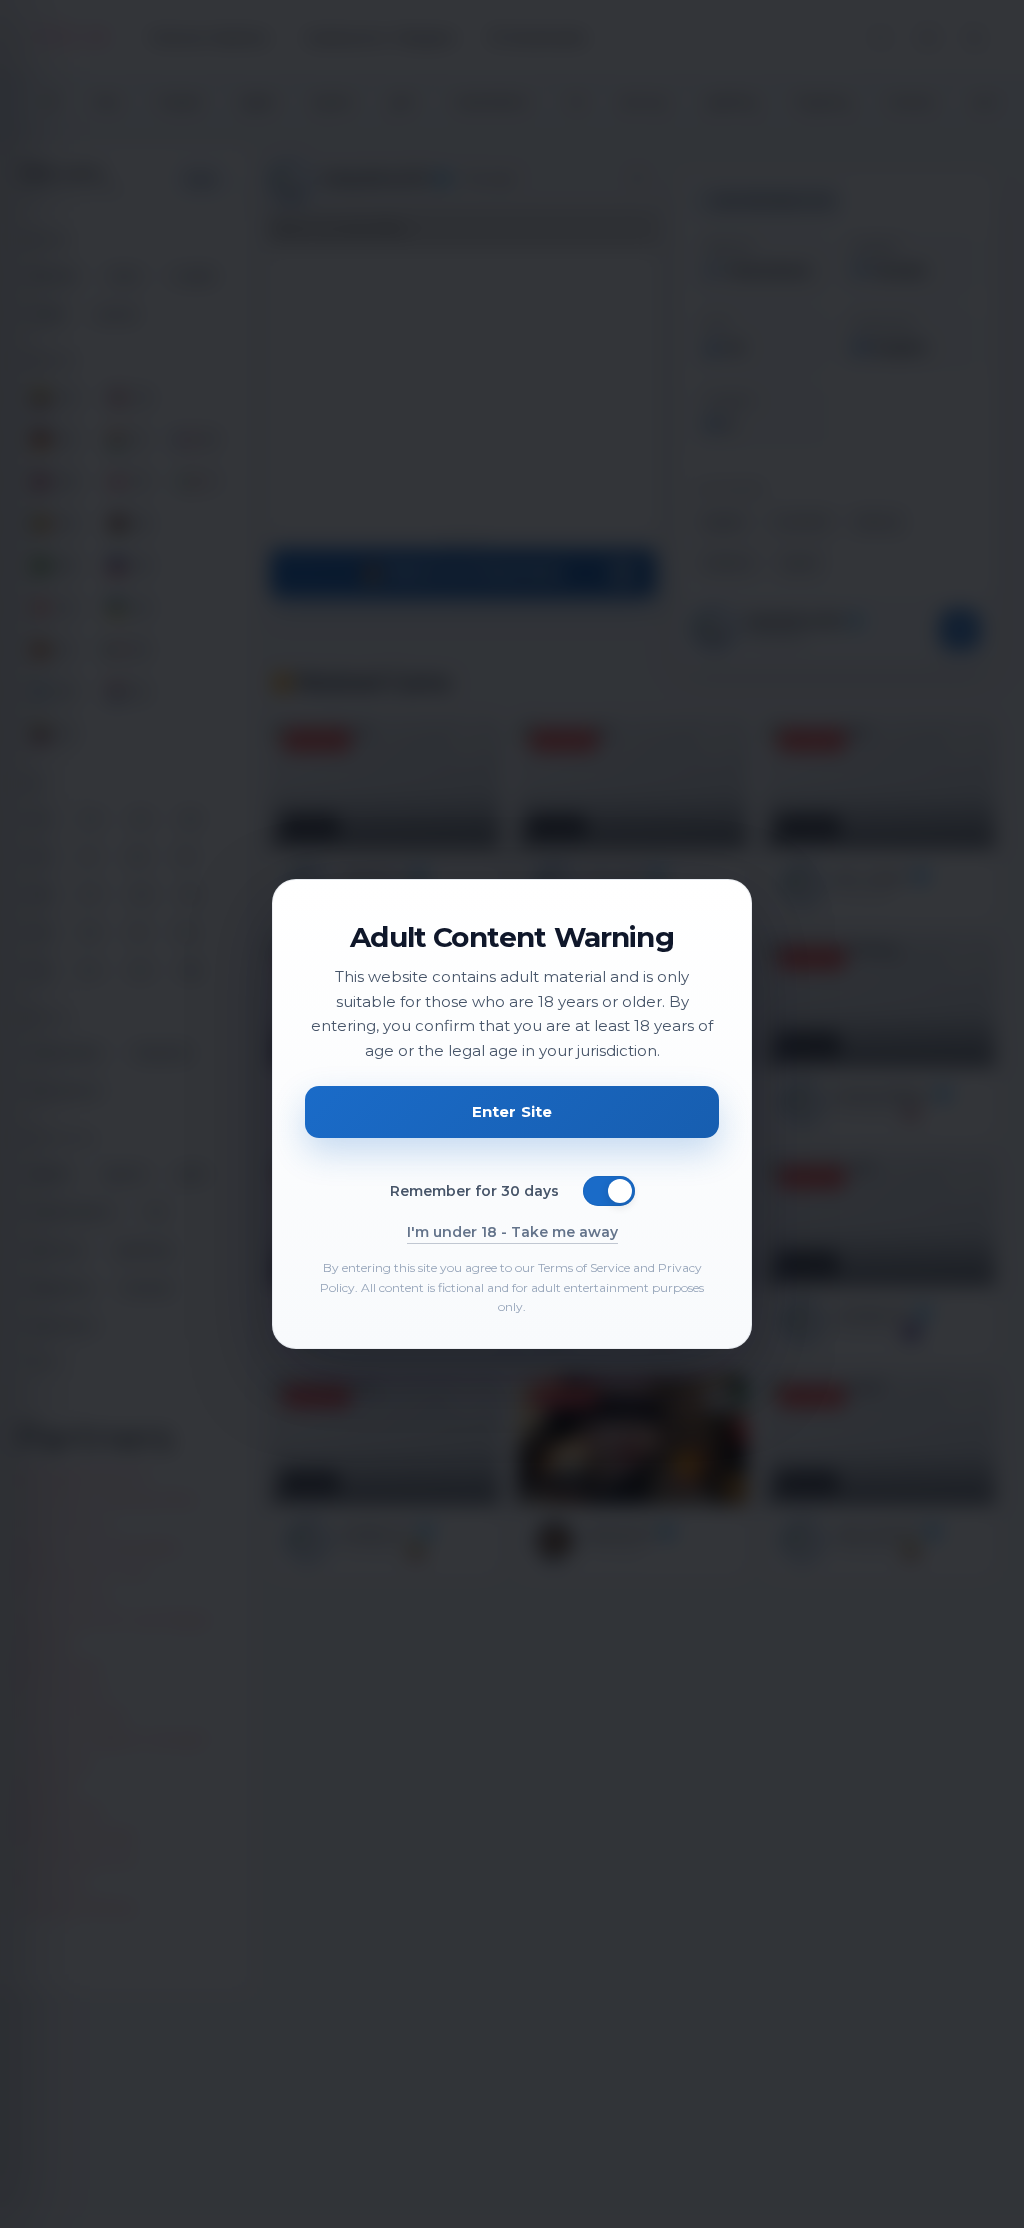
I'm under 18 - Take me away (512, 1232)
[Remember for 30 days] (609, 1191)
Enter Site (512, 1111)
